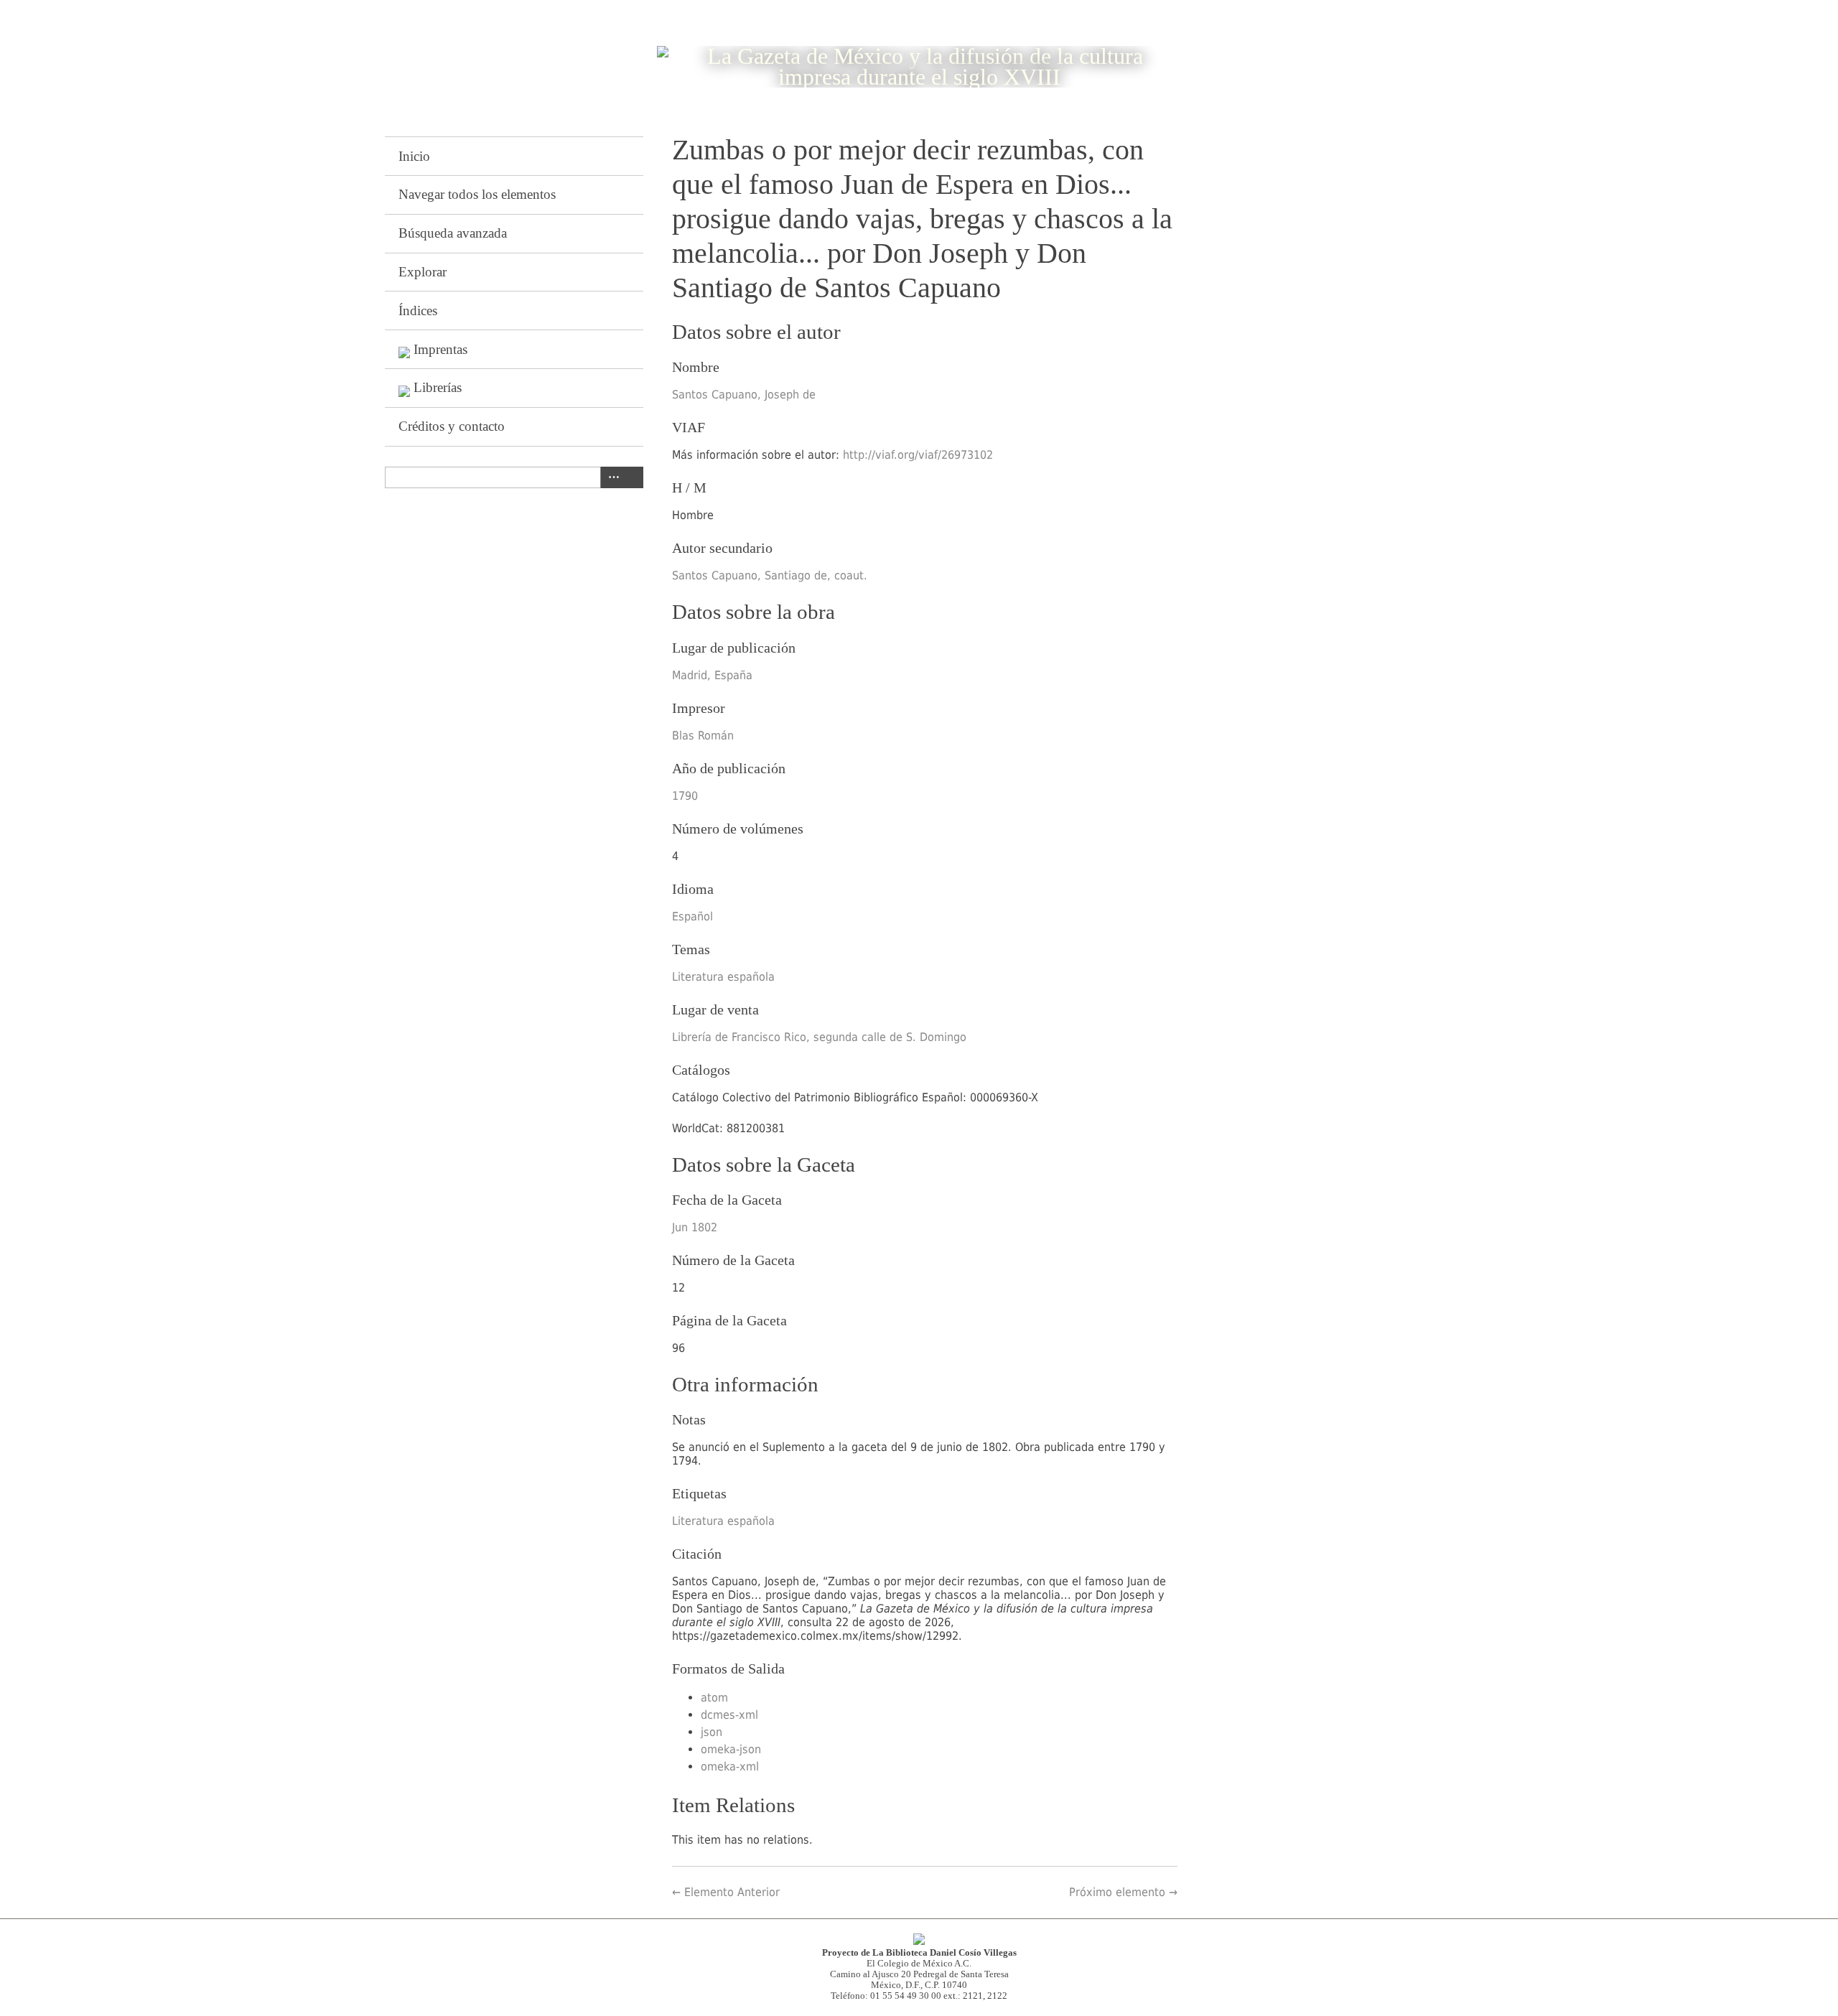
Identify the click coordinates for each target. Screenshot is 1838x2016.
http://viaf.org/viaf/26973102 (918, 455)
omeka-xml (730, 1767)
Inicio (414, 156)
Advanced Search (611, 477)
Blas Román (703, 736)
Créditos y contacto (452, 426)
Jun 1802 (695, 1227)
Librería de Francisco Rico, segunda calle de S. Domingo (819, 1037)
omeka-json (731, 1749)
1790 (685, 796)
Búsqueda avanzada (453, 233)
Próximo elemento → (1123, 1892)
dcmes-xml (729, 1715)
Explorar (423, 272)
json (712, 1732)
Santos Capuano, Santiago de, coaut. (770, 575)
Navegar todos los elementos (477, 194)
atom (714, 1698)
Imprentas (440, 349)
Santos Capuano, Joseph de (744, 395)
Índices (418, 311)
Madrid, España (712, 675)
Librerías (438, 387)
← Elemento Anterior (726, 1892)
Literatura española (723, 977)
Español (692, 916)
